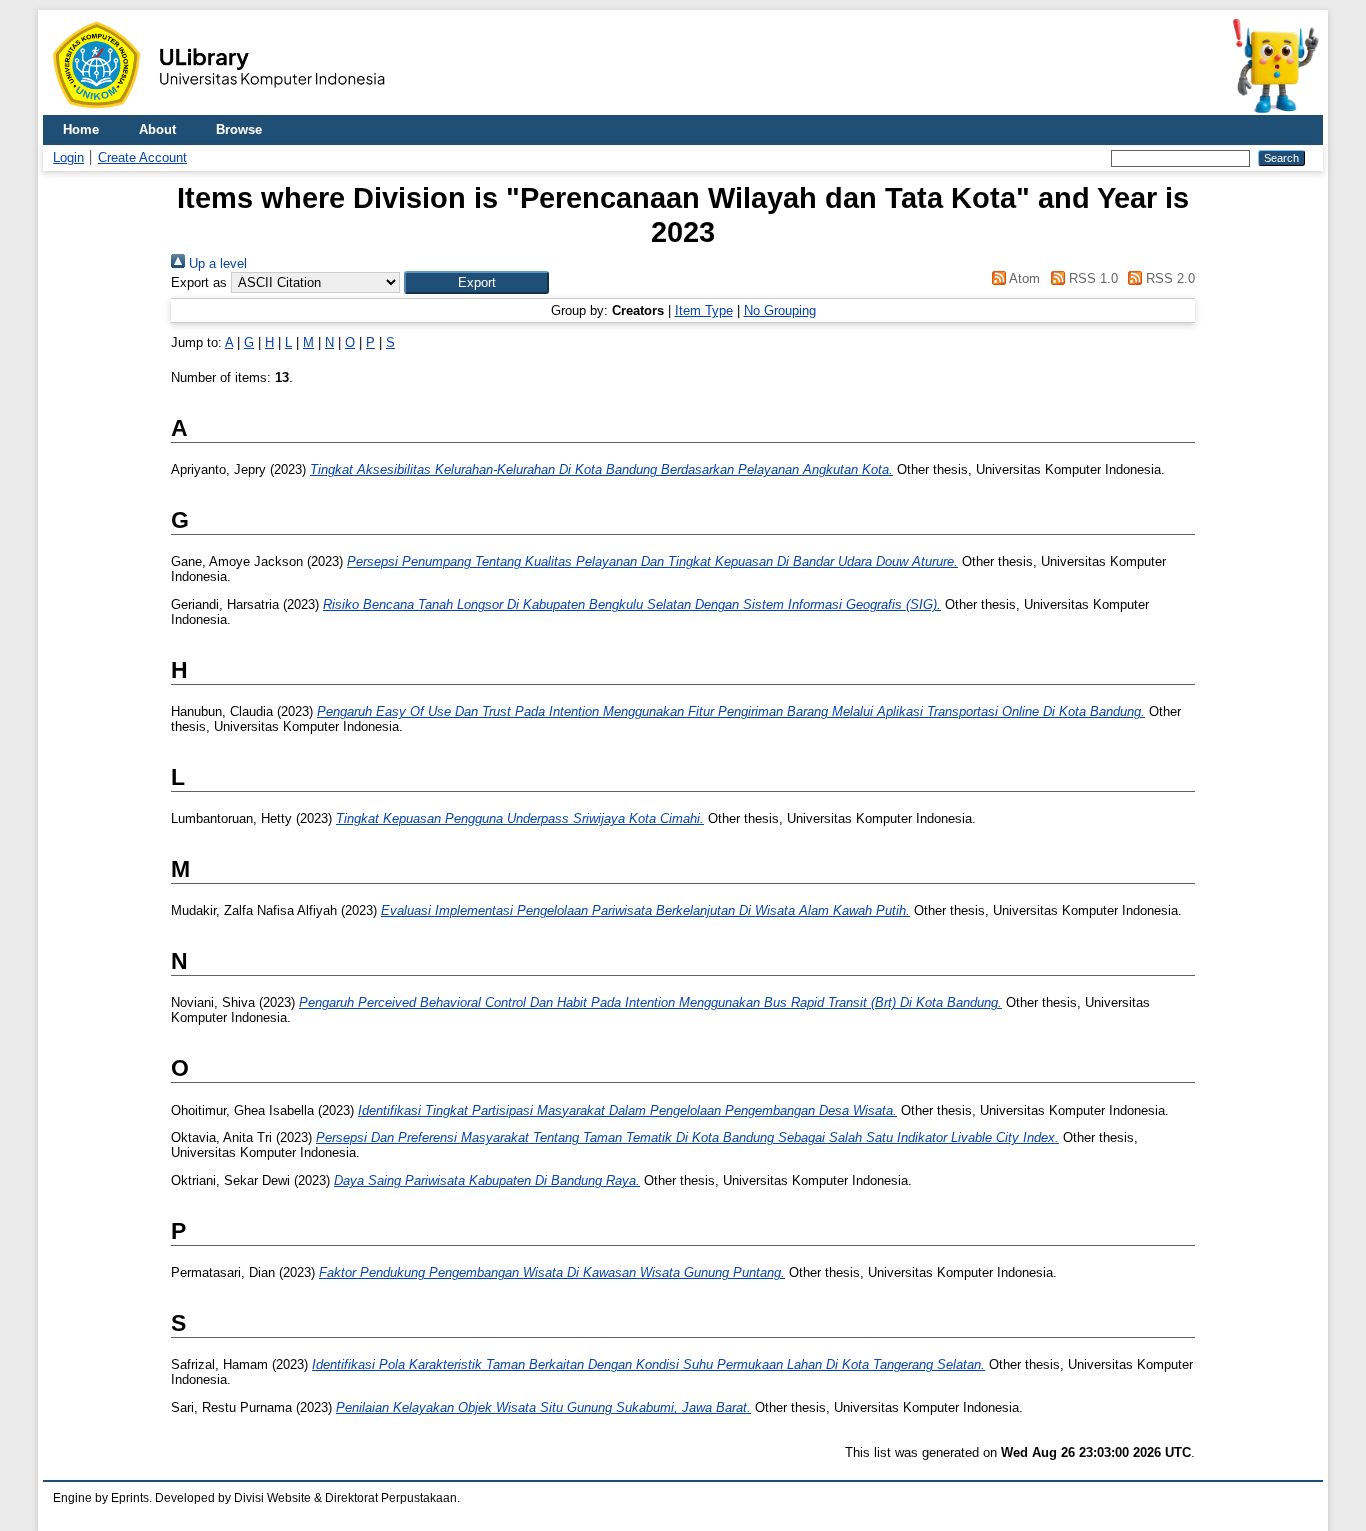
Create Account (142, 157)
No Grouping (780, 310)
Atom (1023, 278)
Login (68, 157)
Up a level (216, 263)
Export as (199, 282)
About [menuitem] (157, 129)
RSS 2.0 (1168, 278)
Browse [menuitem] (239, 129)
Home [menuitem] (81, 129)
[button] (476, 282)
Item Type (704, 310)
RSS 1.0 (1091, 278)
